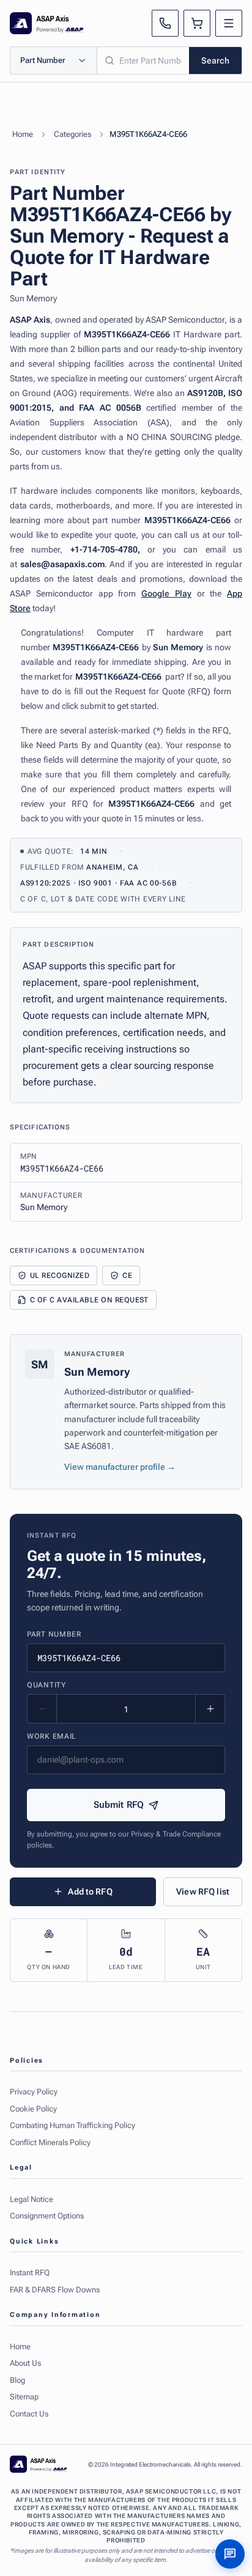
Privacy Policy (34, 2092)
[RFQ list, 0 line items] (197, 23)
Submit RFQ (119, 1805)
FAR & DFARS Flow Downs (55, 2290)
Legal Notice (31, 2199)
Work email (52, 1736)
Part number (54, 1634)
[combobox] (143, 61)
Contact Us (29, 2414)
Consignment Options (47, 2216)
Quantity (46, 1685)
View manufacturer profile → (120, 1467)
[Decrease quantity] (42, 1709)
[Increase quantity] (210, 1709)
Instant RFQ (30, 2273)
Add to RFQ (90, 1892)
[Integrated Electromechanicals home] (47, 23)
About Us (25, 2363)
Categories (72, 134)
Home (23, 134)
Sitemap (24, 2397)
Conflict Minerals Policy (50, 2142)
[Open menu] (229, 23)
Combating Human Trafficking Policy (72, 2125)
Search (215, 61)
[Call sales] (165, 23)
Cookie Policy (33, 2109)
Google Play (166, 593)
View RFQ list (203, 1892)
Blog (17, 2380)
